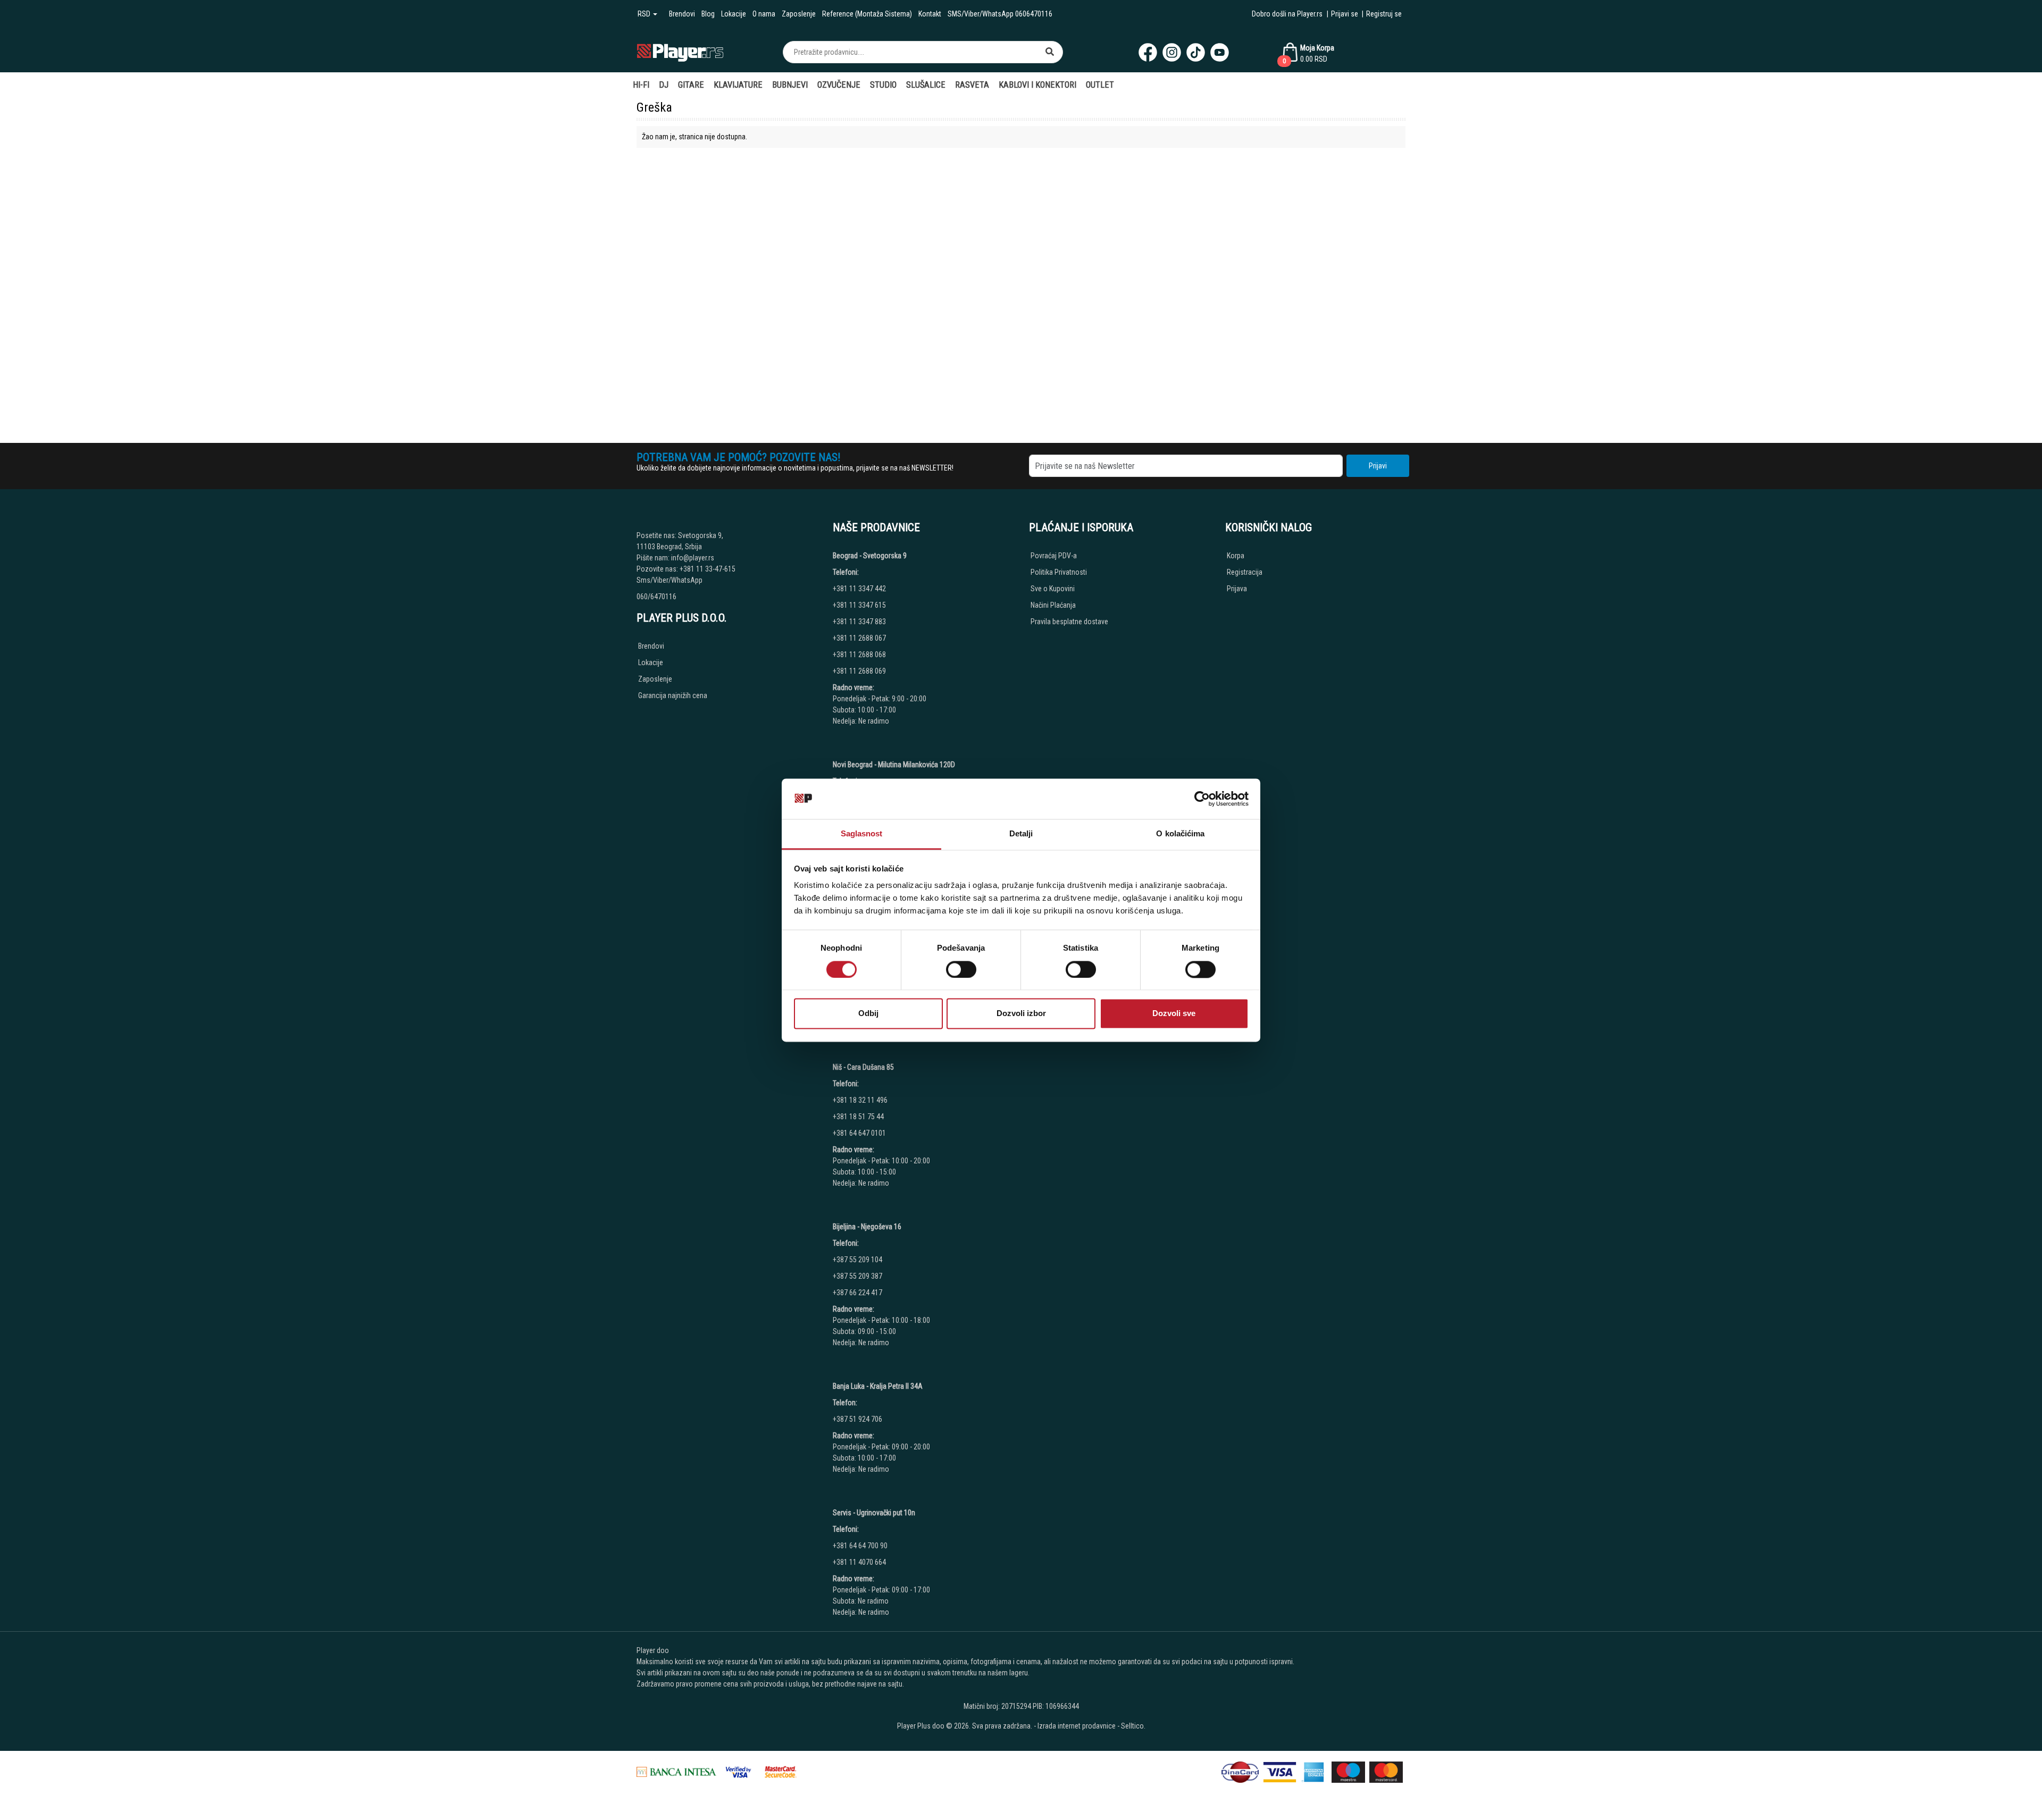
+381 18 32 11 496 (860, 1100)
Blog (708, 14)
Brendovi (682, 14)
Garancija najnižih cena (673, 695)
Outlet (1100, 85)
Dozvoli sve (1174, 1014)
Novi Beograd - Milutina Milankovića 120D (894, 765)
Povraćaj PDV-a (1054, 556)
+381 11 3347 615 (859, 605)
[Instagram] (1172, 52)
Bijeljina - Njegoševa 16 (867, 1227)
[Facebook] (1148, 52)
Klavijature (738, 85)
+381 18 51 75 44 (858, 1117)
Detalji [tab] (1021, 834)
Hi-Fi (641, 85)
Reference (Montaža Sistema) (867, 14)
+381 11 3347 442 (859, 589)
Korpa (1236, 556)
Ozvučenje (839, 85)
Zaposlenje (799, 14)
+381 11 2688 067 (859, 638)
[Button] (1050, 52)
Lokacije (734, 14)
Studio (883, 85)
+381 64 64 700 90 (860, 1546)
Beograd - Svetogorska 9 (870, 556)
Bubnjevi (790, 85)
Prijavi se (1345, 14)
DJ (664, 85)
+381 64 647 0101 (859, 1133)
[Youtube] (1220, 52)
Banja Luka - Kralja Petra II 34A (878, 1386)
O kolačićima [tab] (1180, 834)
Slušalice (926, 85)
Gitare (691, 85)
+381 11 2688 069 (859, 671)
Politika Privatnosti (1059, 572)
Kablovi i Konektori (1037, 85)
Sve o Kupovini (1053, 589)
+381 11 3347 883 (859, 622)
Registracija (1245, 572)
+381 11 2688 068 (859, 655)
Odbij (868, 1014)
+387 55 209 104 (857, 1260)
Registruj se (1384, 14)
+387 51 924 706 (857, 1419)
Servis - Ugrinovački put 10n (874, 1513)
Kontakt (930, 14)
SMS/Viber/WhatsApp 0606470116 (1000, 14)
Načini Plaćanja (1053, 605)
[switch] (961, 969)
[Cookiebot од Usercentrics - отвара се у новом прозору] (1202, 799)
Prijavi (1378, 466)
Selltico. (1133, 1726)
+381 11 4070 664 (859, 1562)
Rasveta (972, 85)
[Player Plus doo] (680, 52)
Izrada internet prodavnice (1077, 1726)
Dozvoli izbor (1021, 1014)
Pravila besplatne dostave (1069, 622)
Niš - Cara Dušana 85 (863, 1067)
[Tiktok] (1196, 52)
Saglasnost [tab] (862, 834)
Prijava (1237, 589)
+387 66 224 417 (857, 1293)
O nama (764, 14)
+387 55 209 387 (857, 1276)
